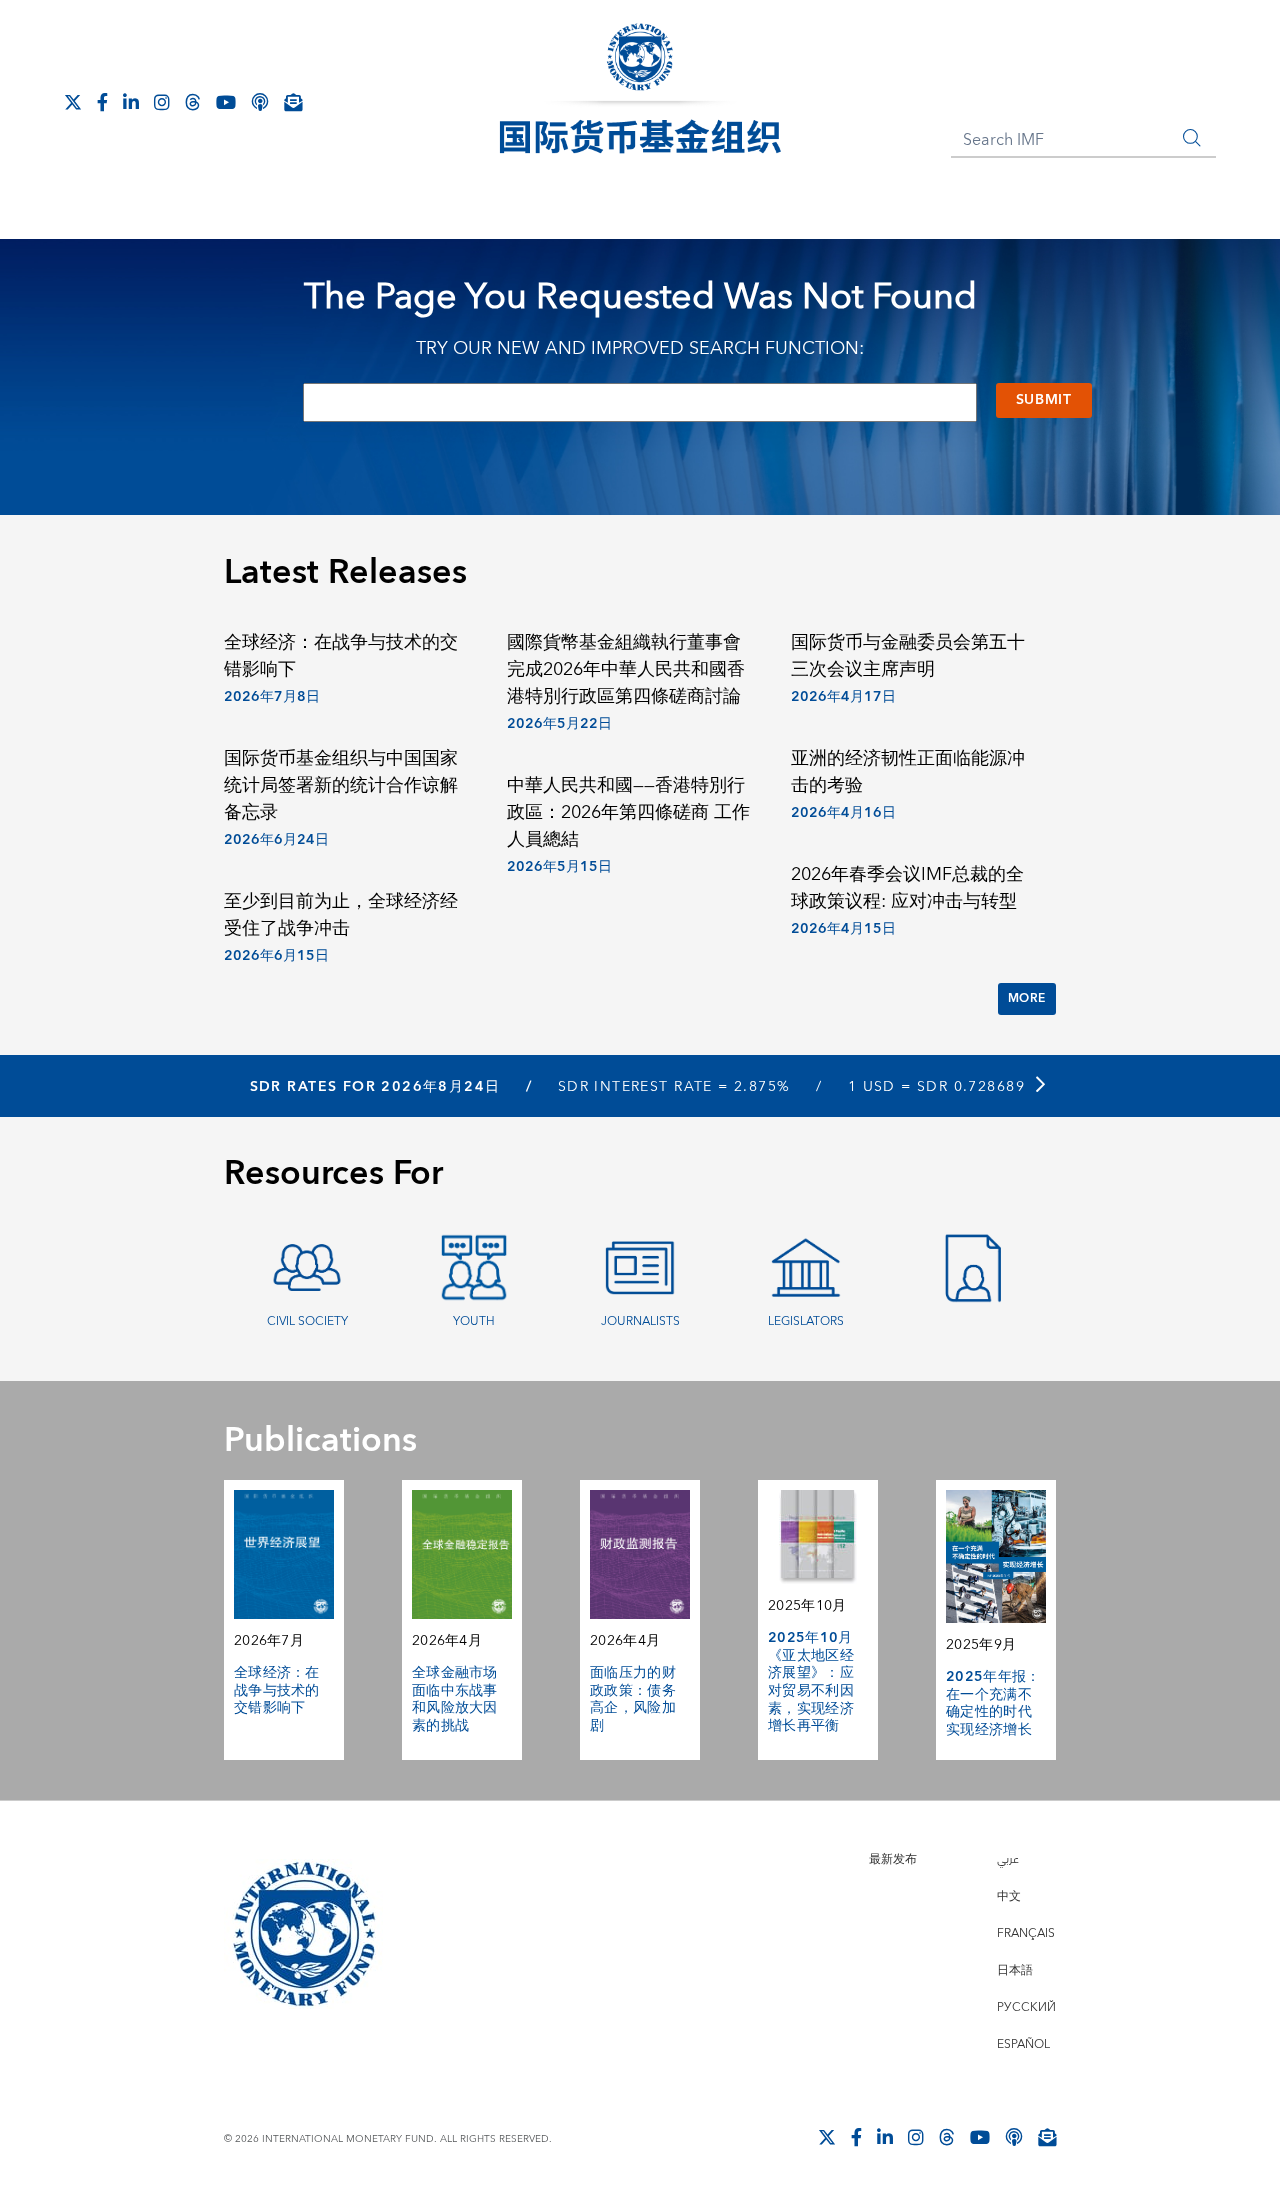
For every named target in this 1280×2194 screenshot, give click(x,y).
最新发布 (893, 1859)
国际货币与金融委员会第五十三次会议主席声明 (908, 656)
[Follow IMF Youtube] (226, 102)
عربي (1008, 1859)
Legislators (806, 1321)
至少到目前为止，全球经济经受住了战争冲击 (341, 915)
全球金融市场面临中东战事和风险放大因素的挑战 (455, 1699)
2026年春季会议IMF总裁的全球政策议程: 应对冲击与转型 (907, 888)
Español (1023, 2044)
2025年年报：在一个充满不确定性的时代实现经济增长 (993, 1703)
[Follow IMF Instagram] (162, 102)
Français (1026, 1933)
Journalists (640, 1321)
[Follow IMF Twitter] (73, 102)
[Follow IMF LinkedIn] (131, 102)
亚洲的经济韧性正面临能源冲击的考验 (908, 772)
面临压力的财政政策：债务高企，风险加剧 (633, 1699)
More (1027, 998)
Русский (1026, 2007)
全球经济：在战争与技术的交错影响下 (341, 656)
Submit (1044, 400)
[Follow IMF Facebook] (102, 102)
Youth (474, 1321)
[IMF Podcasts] (260, 102)
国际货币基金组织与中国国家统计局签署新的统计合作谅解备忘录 (341, 785)
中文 (1009, 1896)
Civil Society (307, 1321)
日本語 (1015, 1970)
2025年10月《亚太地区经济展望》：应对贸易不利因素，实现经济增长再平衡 (811, 1682)
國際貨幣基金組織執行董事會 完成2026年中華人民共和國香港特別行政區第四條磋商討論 (626, 669)
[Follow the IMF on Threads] (193, 102)
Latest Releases (345, 573)
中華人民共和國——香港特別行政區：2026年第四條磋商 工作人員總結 (628, 812)
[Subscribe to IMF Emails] (293, 102)
